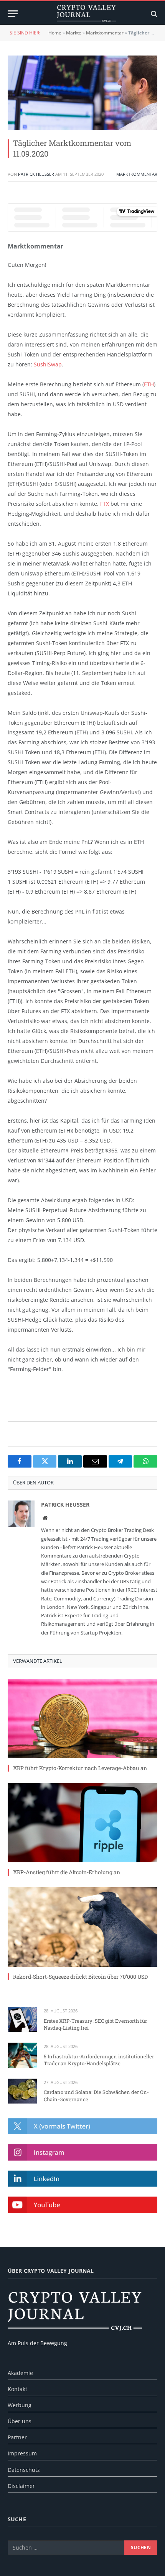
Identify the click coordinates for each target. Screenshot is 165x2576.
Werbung (20, 2405)
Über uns (20, 2421)
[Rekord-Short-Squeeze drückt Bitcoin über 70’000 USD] (82, 1927)
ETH (149, 384)
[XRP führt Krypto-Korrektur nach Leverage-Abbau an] (82, 1719)
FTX (105, 504)
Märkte (74, 33)
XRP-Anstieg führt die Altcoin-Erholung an (67, 1872)
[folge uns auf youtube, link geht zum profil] (83, 2205)
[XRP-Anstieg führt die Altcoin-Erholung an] (82, 1823)
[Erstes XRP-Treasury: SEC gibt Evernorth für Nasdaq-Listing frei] (22, 2019)
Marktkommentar (105, 33)
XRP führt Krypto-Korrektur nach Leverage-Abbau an (80, 1768)
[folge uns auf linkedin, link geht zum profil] (83, 2179)
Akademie (20, 2373)
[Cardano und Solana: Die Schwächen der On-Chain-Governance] (22, 2091)
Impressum (22, 2453)
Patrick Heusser (36, 174)
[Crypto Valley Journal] (86, 14)
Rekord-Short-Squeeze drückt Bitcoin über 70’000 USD (80, 1977)
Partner (17, 2437)
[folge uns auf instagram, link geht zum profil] (83, 2152)
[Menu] (13, 14)
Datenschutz (24, 2470)
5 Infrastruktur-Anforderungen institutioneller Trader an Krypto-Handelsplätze (99, 2060)
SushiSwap (48, 364)
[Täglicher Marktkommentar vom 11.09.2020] (82, 93)
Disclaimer (21, 2486)
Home (55, 33)
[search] (153, 14)
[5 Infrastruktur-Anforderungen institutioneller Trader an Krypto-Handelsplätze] (22, 2055)
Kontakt (17, 2389)
